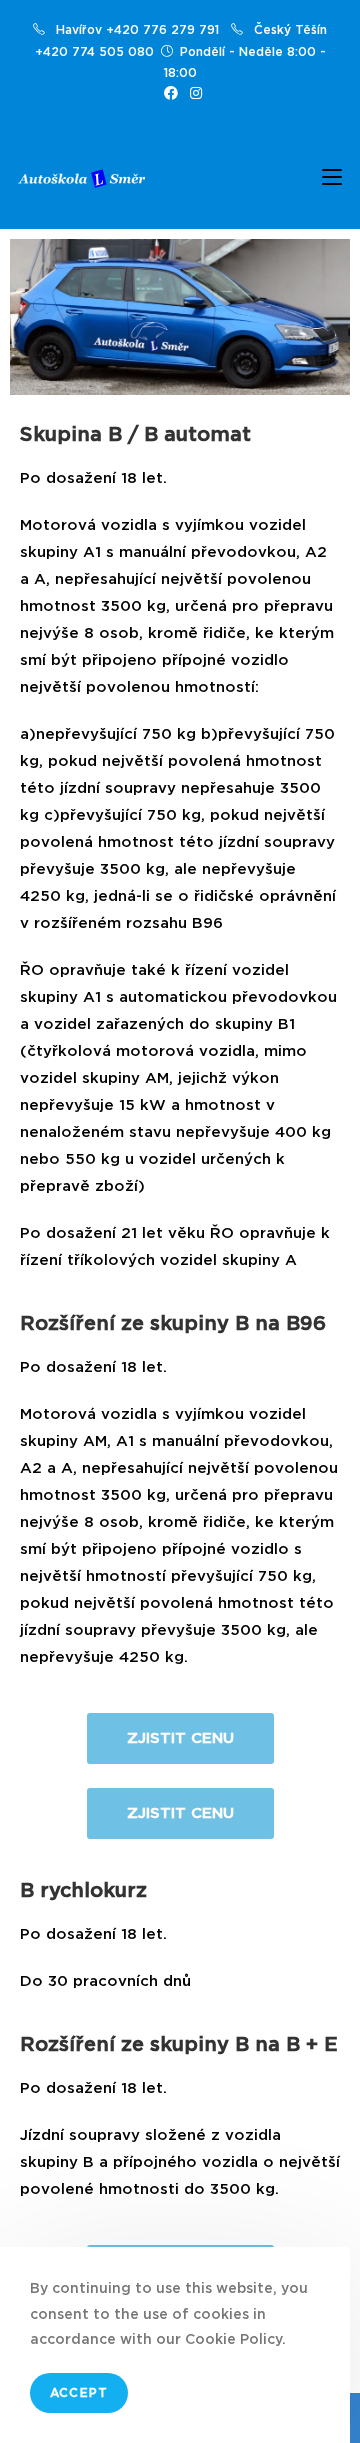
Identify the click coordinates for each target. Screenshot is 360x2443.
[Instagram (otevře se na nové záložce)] (193, 94)
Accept (79, 2393)
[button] (180, 1738)
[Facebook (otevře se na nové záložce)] (171, 94)
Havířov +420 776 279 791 (137, 30)
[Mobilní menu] (332, 179)
